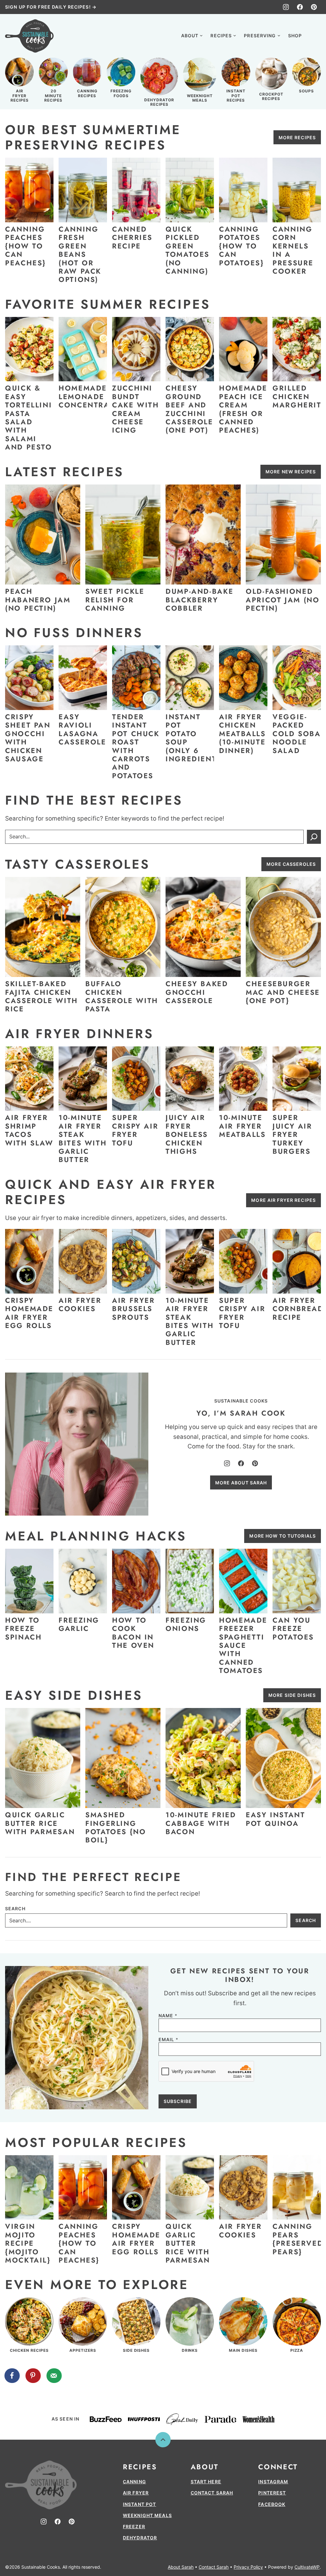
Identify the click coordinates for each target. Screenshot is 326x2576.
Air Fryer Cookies (80, 1304)
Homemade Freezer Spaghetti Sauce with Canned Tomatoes (243, 1645)
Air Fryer (136, 2493)
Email (168, 2040)
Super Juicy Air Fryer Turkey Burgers (292, 1134)
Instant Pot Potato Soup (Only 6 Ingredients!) (197, 738)
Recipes (221, 36)
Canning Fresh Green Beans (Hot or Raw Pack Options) (80, 254)
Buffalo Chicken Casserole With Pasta (122, 996)
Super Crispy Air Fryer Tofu (135, 1130)
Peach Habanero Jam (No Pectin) (38, 600)
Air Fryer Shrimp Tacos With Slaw (29, 1130)
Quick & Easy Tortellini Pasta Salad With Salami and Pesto (29, 417)
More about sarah (241, 1483)
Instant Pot (139, 2504)
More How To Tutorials (283, 1536)
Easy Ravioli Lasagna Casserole (82, 729)
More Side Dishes (292, 1695)
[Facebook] (300, 7)
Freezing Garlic (79, 1624)
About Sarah (181, 2567)
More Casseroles (291, 864)
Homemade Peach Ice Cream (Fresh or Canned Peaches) (243, 409)
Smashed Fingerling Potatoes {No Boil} (116, 1827)
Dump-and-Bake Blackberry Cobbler (199, 600)
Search (15, 1909)
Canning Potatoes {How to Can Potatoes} (241, 246)
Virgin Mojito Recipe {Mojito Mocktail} (28, 2243)
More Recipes (297, 137)
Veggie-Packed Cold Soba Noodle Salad (297, 734)
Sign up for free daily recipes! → (51, 7)
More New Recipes (291, 472)
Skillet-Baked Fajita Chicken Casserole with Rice (42, 996)
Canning (135, 2482)
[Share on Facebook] (12, 2376)
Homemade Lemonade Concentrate (89, 396)
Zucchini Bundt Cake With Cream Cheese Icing (136, 409)
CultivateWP (307, 2567)
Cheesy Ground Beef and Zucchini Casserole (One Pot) (189, 409)
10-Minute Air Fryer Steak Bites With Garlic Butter (83, 1138)
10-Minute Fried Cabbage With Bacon (201, 1823)
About (190, 36)
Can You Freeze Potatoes (293, 1629)
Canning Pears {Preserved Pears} (298, 2239)
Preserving (260, 36)
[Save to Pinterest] (33, 2376)
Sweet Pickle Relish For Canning (115, 600)
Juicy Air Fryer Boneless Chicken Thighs (187, 1134)
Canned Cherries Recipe (132, 237)
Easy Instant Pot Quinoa (276, 1819)
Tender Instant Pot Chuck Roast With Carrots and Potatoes (136, 746)
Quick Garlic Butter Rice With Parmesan (40, 1823)
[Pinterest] (314, 7)
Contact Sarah (212, 2493)
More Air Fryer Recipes (283, 1200)
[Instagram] (286, 7)
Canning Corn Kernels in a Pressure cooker (293, 250)
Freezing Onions (186, 1624)
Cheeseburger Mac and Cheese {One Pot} (283, 992)
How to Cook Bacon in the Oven (133, 1633)
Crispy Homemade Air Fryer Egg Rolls (29, 1313)
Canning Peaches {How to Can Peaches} (25, 246)
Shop (295, 36)
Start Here (206, 2482)
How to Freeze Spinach (23, 1629)
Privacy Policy (248, 2567)
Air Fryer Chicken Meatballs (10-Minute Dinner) (242, 734)
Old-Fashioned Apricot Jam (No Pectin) (283, 600)
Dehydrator (140, 2538)
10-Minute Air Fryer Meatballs (242, 1126)
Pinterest (272, 2493)
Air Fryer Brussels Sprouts (134, 1309)
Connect (278, 2467)
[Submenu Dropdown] (201, 36)
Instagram (273, 2482)
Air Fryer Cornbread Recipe (298, 1309)
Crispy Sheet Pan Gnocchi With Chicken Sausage (28, 738)
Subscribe (178, 2101)
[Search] (314, 35)
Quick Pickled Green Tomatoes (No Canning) (188, 250)
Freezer (134, 2526)
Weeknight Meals (147, 2515)
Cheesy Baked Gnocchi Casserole (197, 992)
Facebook (272, 2504)
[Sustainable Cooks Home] (29, 36)
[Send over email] (54, 2376)
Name (168, 2016)
